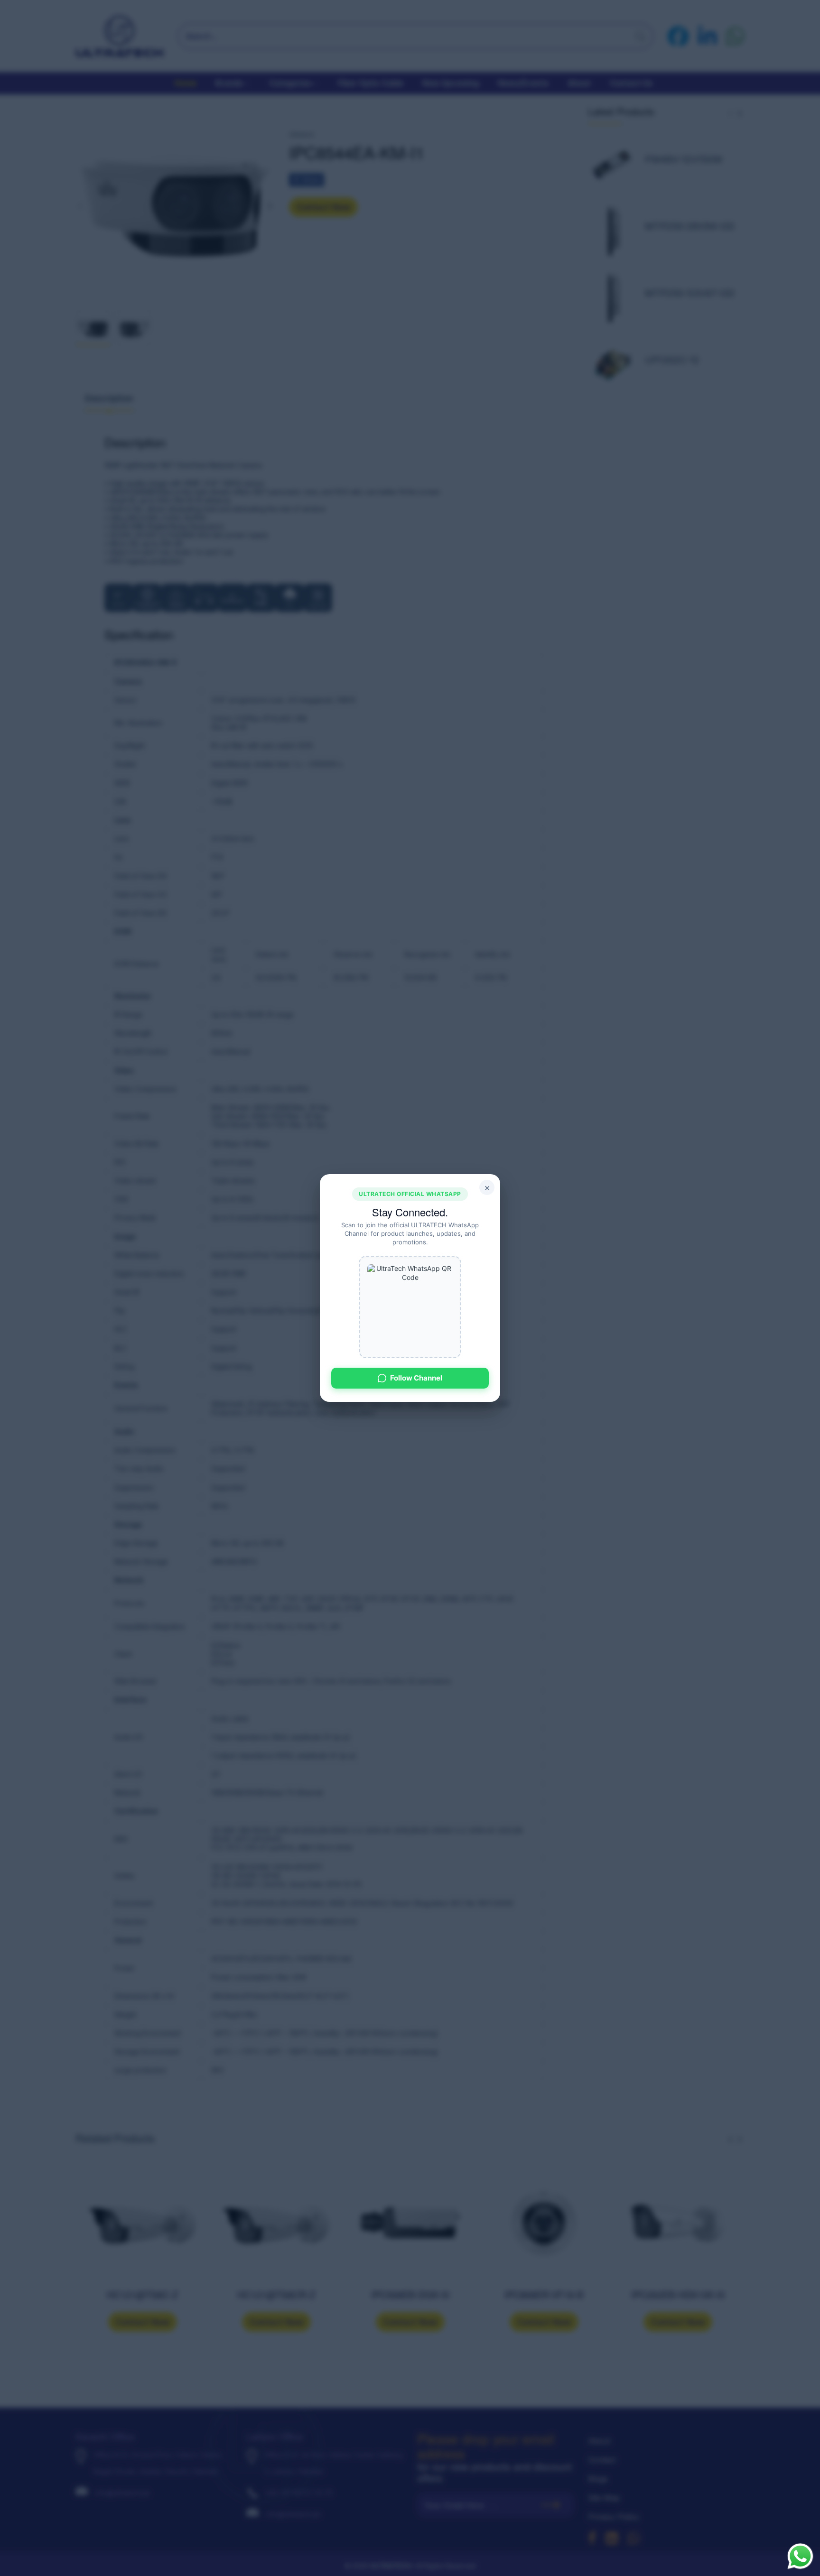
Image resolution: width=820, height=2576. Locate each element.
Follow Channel (416, 1378)
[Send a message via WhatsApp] (800, 2556)
